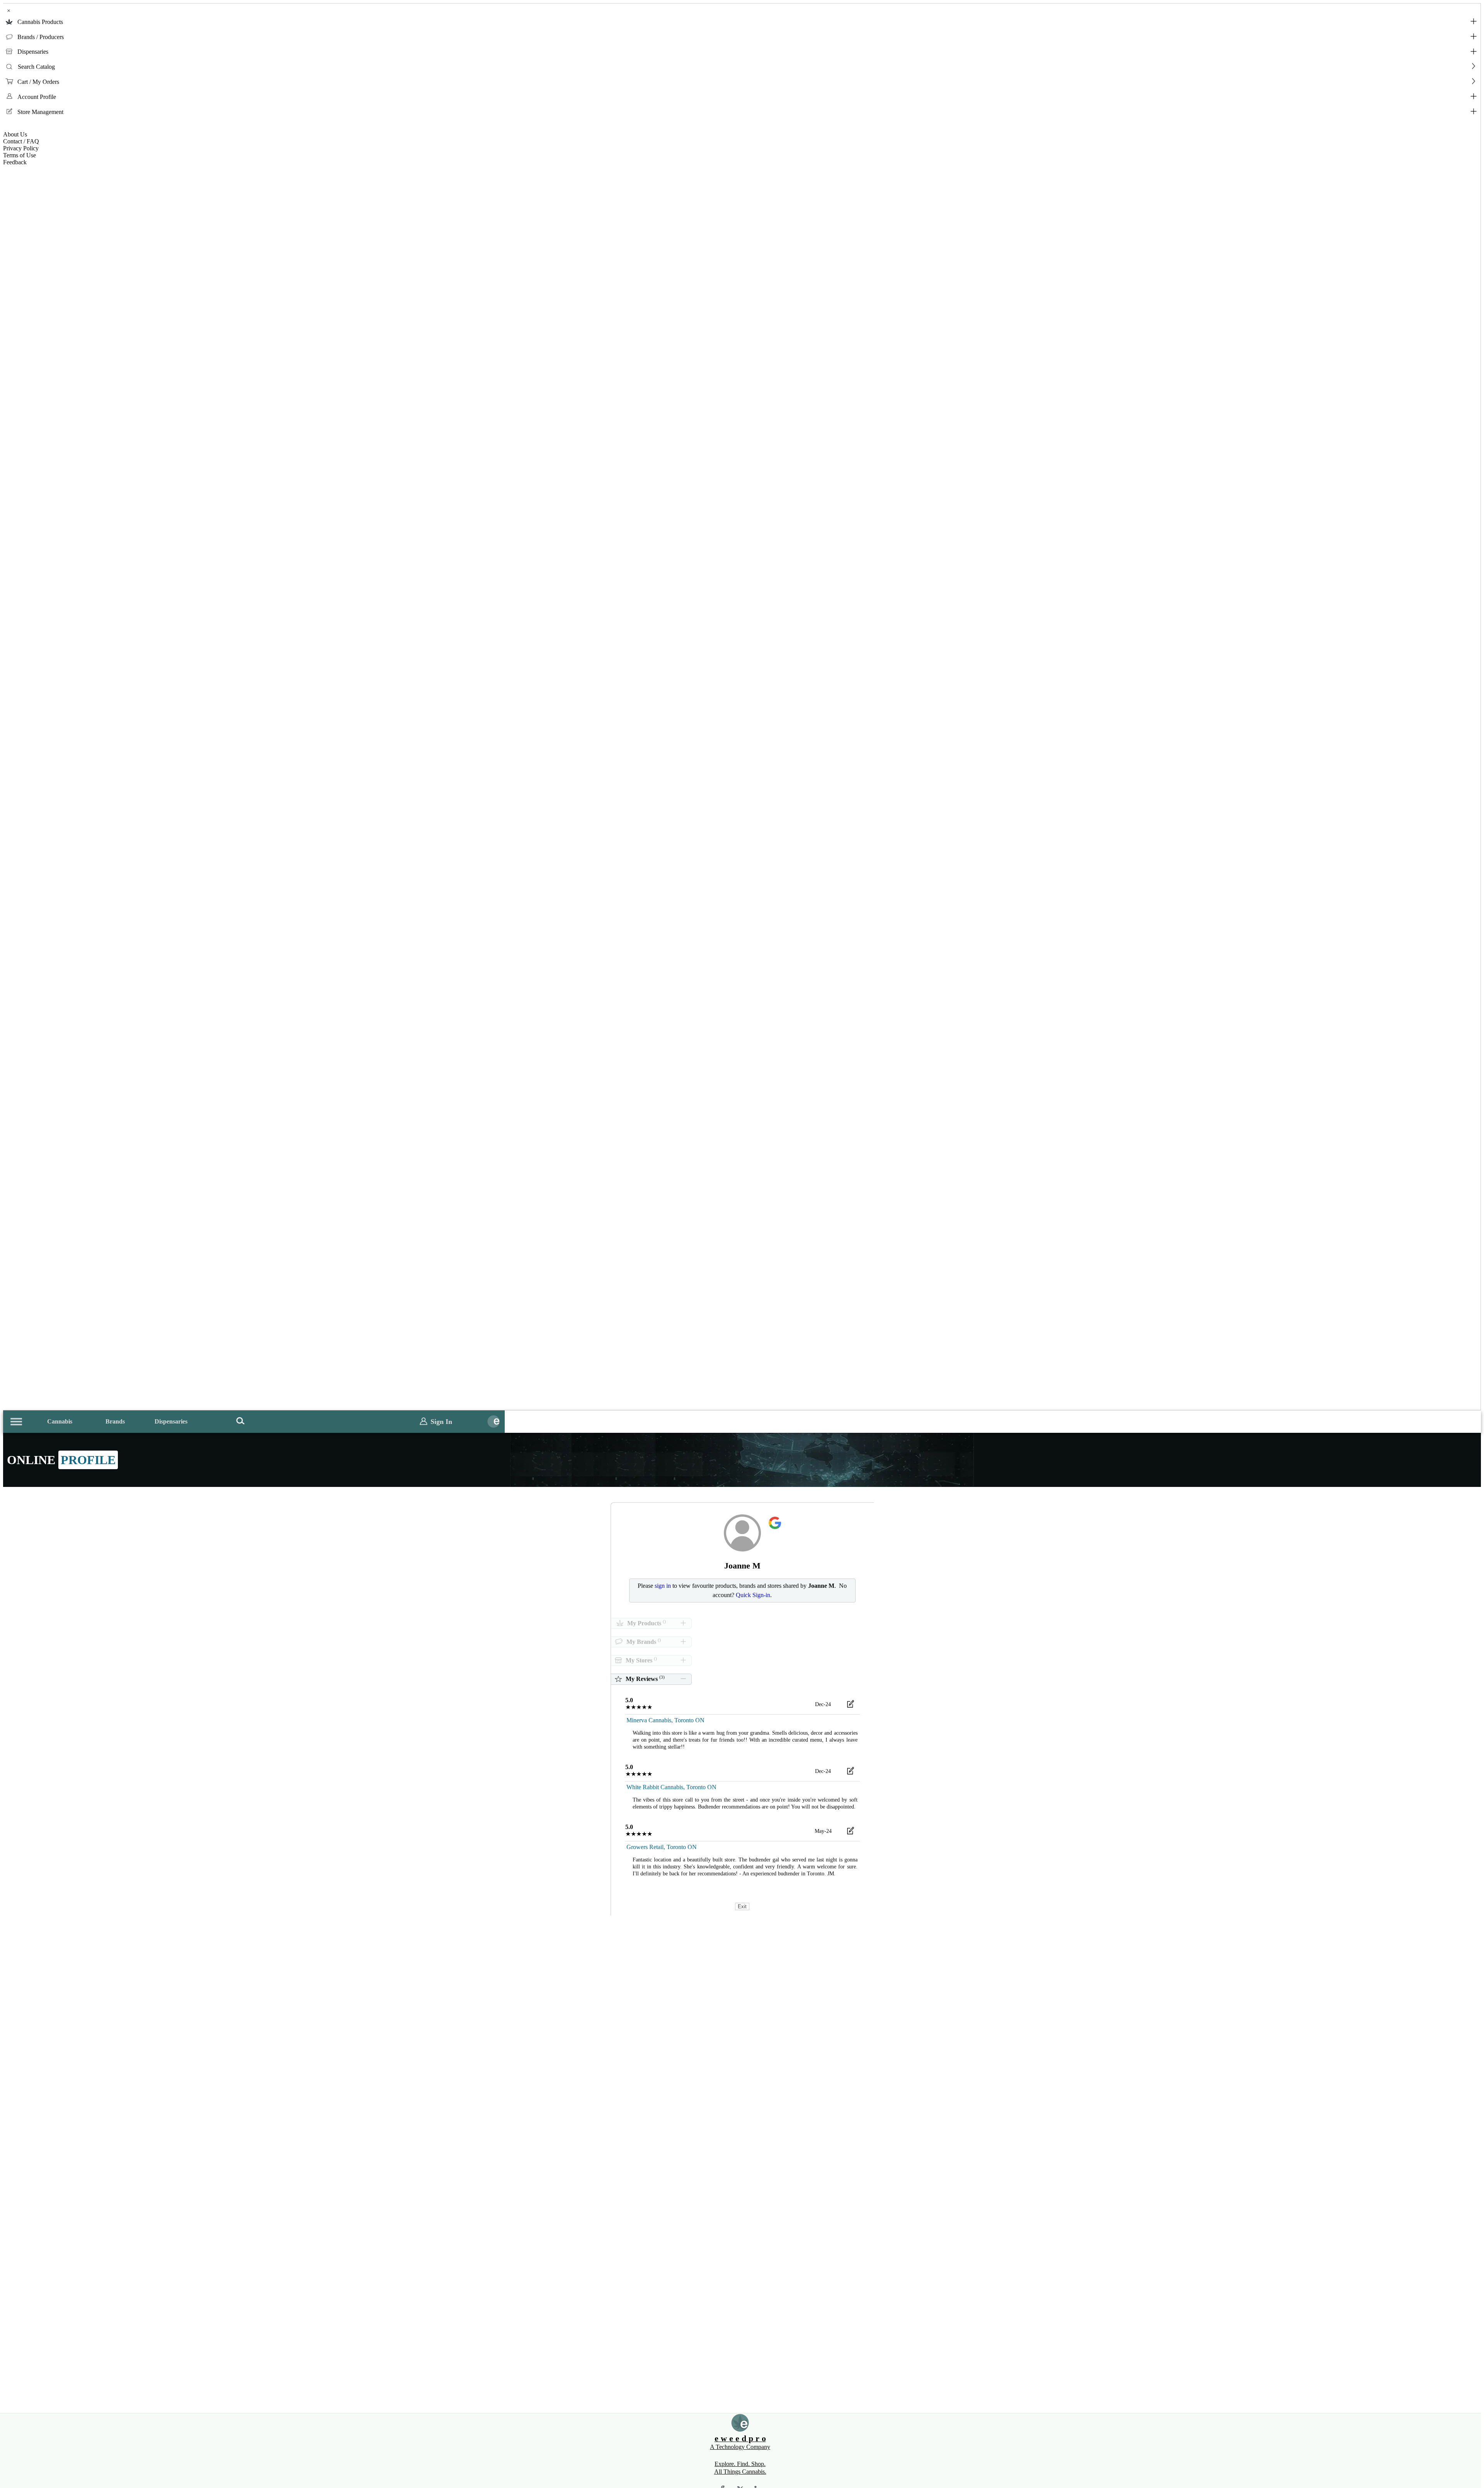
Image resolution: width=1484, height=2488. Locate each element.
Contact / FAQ (21, 141)
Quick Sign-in (753, 1595)
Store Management (40, 112)
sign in (663, 1586)
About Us (15, 134)
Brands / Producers (41, 37)
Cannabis (60, 1421)
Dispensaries (33, 52)
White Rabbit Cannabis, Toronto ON (671, 1787)
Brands (115, 1421)
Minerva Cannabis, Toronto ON (665, 1720)
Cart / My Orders (38, 82)
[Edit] (851, 1705)
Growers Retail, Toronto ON (662, 1847)
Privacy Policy (21, 148)
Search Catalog (36, 67)
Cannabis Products (40, 22)
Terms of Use (20, 155)
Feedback (15, 162)
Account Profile (37, 97)
